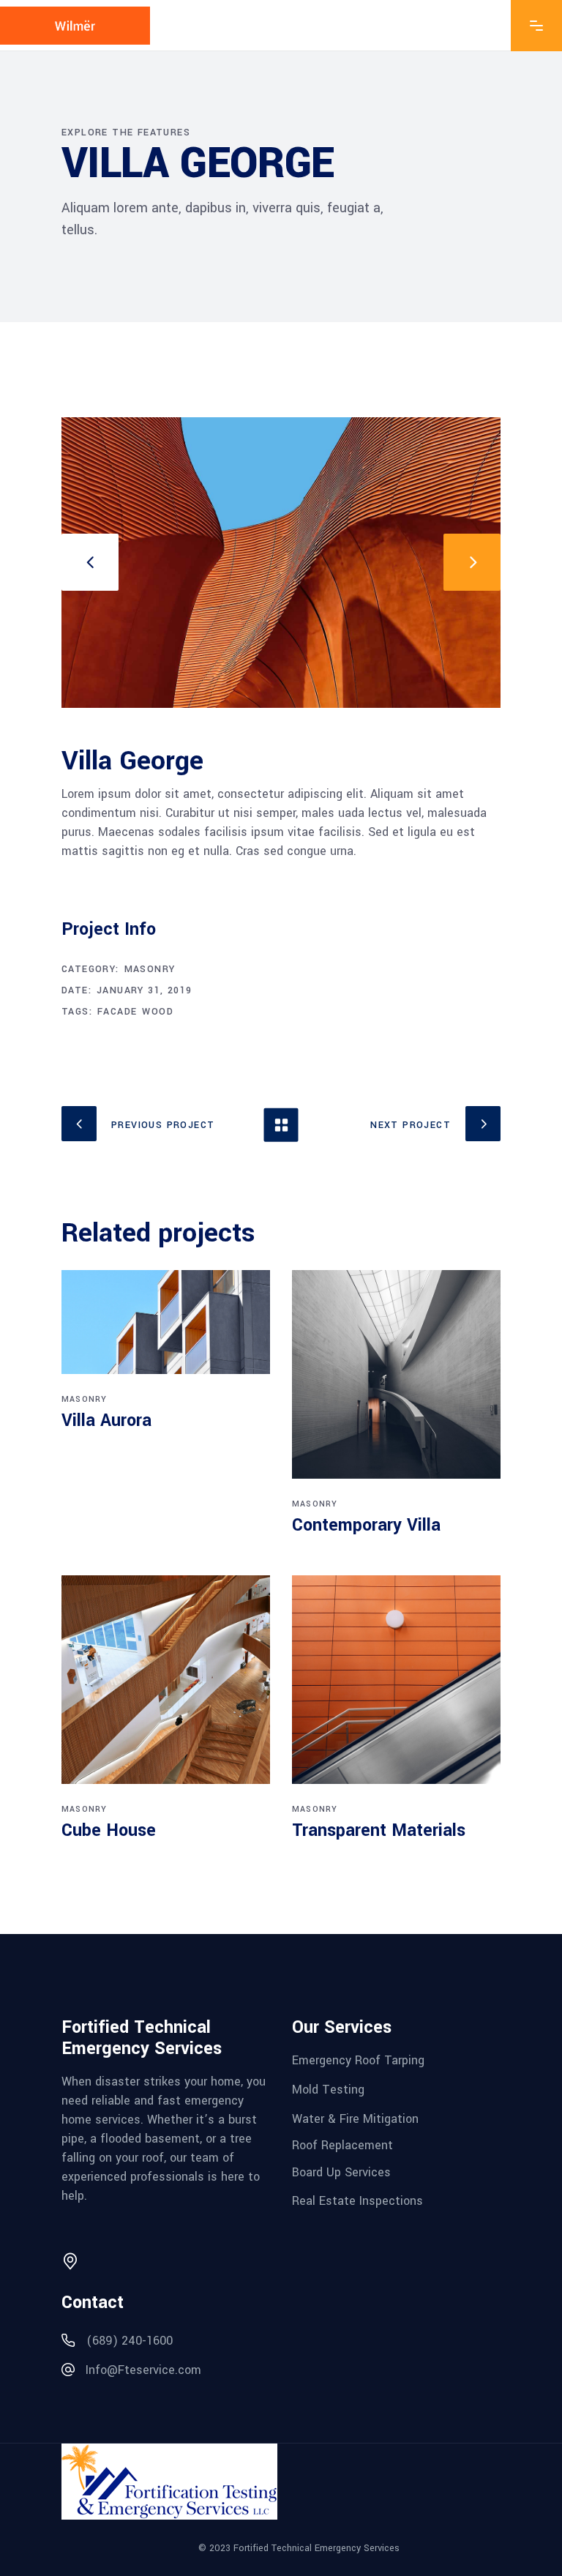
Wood (158, 1012)
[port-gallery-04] (281, 563)
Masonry (150, 969)
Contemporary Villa (366, 1525)
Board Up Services (341, 2172)
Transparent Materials (379, 1830)
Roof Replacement (342, 2145)
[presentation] (90, 562)
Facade (117, 1012)
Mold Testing (328, 2090)
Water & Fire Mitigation (355, 2118)
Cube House (109, 1830)
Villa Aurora (106, 1420)
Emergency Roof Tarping (358, 2060)
